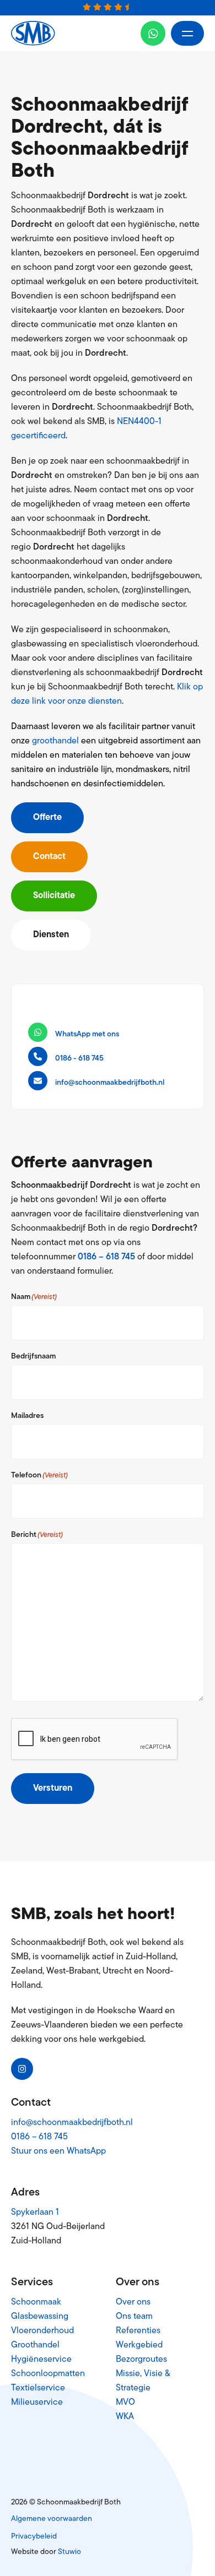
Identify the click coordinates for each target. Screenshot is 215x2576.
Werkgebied (139, 2345)
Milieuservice (37, 2403)
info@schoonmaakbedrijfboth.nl (72, 2123)
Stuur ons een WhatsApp (58, 2151)
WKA (125, 2417)
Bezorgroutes (141, 2360)
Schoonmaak (36, 2302)
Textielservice (38, 2388)
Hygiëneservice (41, 2360)
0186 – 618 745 (106, 1257)
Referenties (138, 2331)
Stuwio (69, 2552)
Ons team (134, 2317)
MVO (125, 2403)
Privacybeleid (34, 2537)
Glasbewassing (40, 2317)
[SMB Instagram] (22, 2069)
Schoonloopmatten (48, 2374)
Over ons (133, 2302)
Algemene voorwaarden (52, 2519)
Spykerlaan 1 (35, 2213)
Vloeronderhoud (42, 2331)
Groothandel (35, 2345)
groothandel (55, 741)
